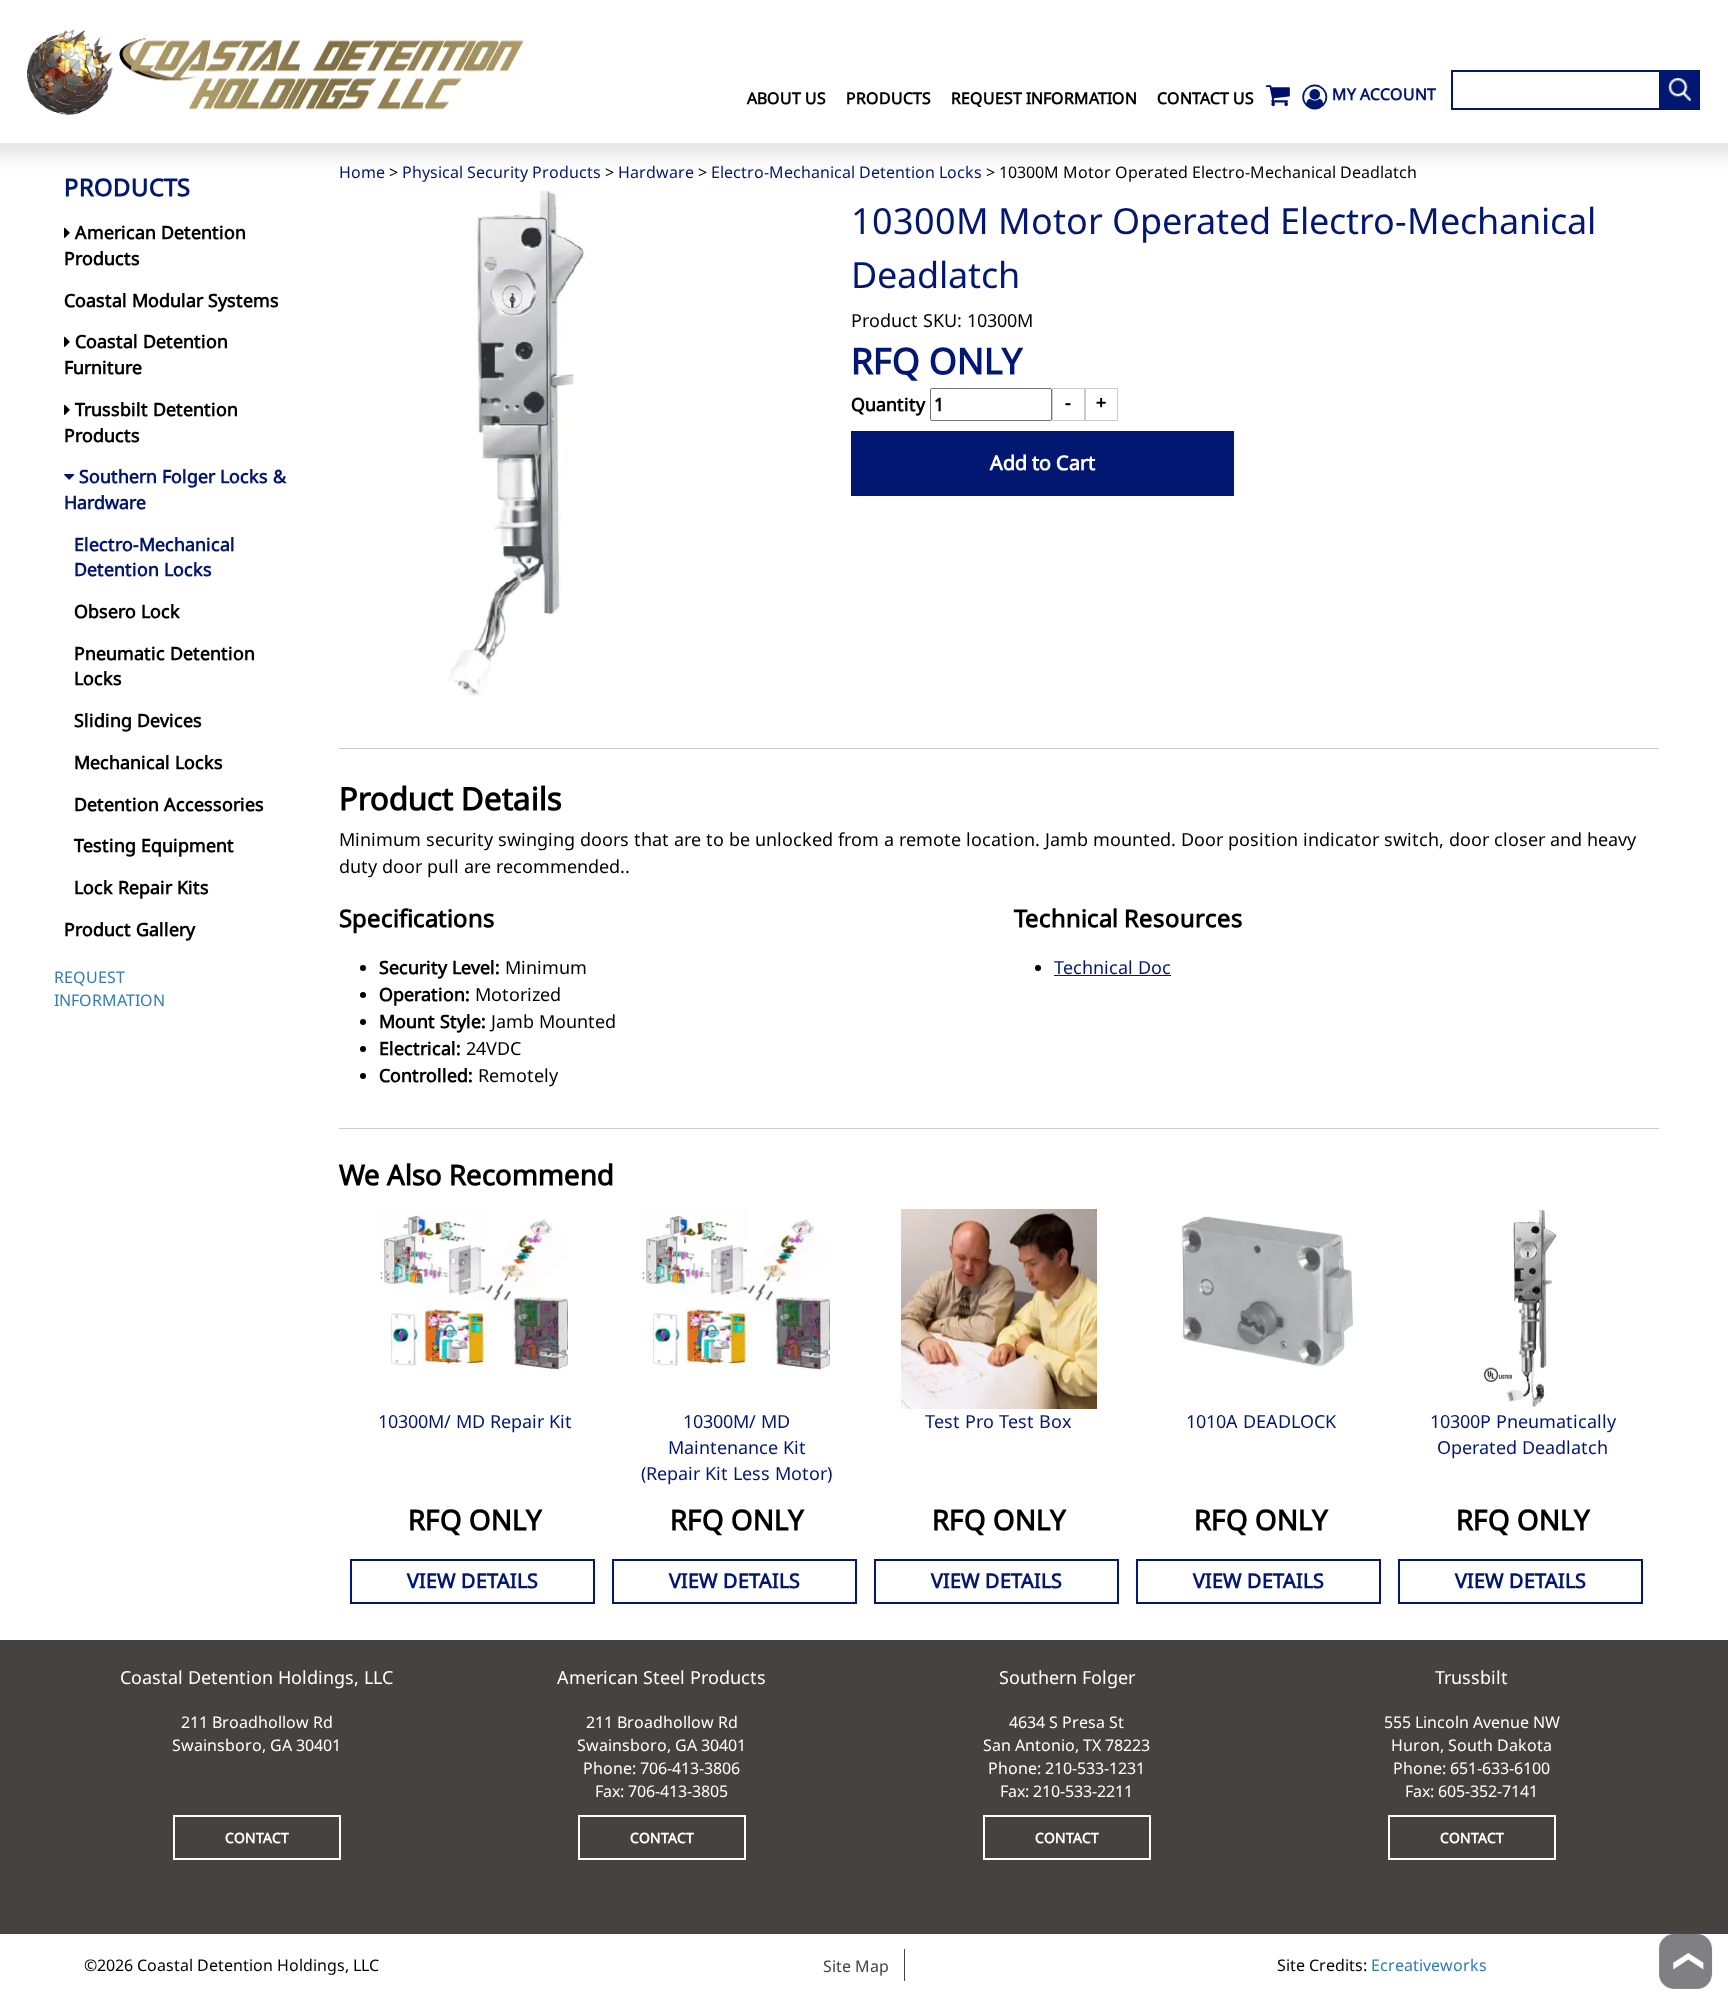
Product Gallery (129, 929)
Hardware (656, 172)
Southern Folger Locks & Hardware (175, 489)
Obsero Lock (127, 611)
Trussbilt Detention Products (151, 422)
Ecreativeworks (1429, 1965)
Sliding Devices (138, 720)
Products (888, 98)
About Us (786, 98)
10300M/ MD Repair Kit (475, 1421)
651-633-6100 (1500, 1768)
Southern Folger (1067, 1677)
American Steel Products (661, 1677)
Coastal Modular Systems (171, 300)
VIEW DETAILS (472, 1580)
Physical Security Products (501, 172)
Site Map (856, 1966)
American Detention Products (155, 245)
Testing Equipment (154, 845)
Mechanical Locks (148, 762)
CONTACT (257, 1837)
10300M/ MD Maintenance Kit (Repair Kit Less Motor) (736, 1446)
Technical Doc (1112, 967)
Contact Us (1205, 98)
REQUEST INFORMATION (109, 988)
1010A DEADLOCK (1261, 1421)
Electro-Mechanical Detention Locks (846, 172)
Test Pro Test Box (998, 1421)
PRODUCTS (127, 186)
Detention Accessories (169, 804)
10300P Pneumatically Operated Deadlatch (1523, 1434)
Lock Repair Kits (141, 887)
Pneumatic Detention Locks (164, 666)
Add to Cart (1042, 462)
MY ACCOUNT (1384, 94)
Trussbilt (1471, 1677)
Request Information (1044, 98)
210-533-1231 (1095, 1768)
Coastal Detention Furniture (146, 354)
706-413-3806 (690, 1768)
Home (362, 172)
